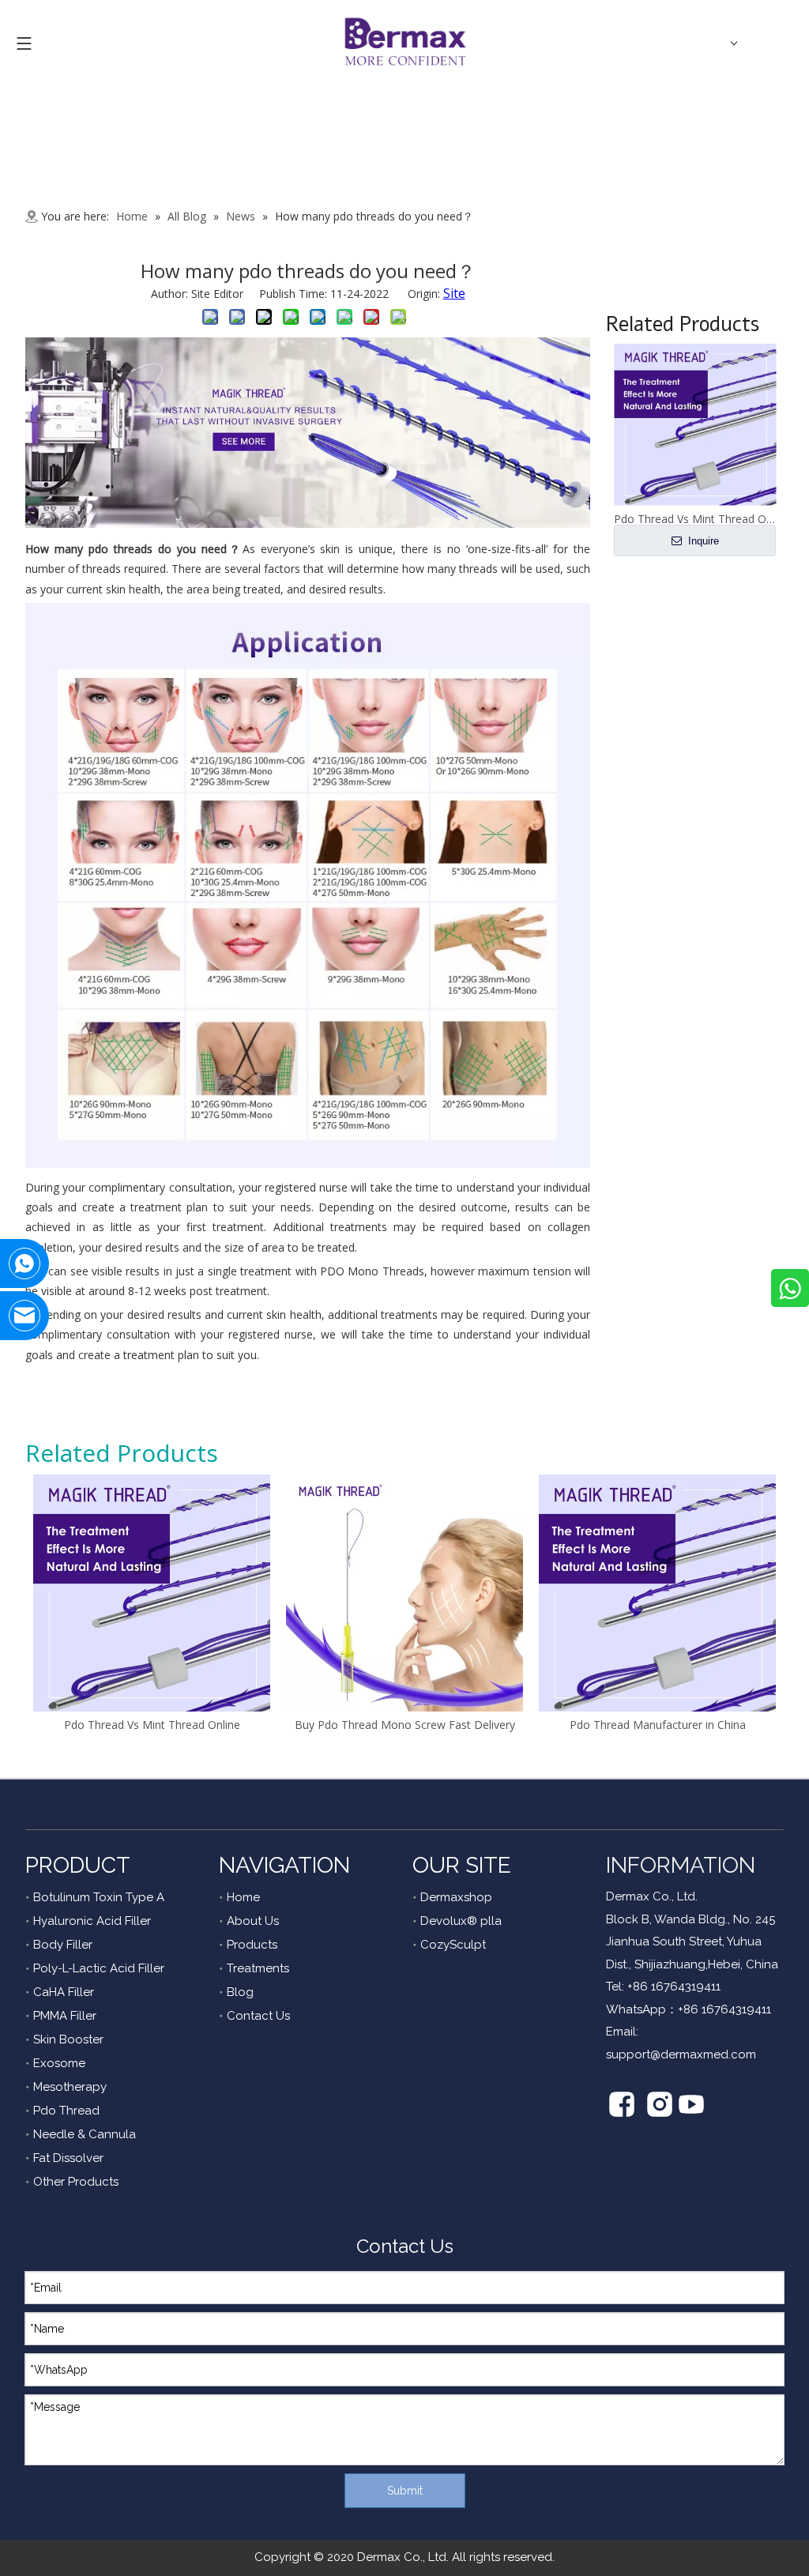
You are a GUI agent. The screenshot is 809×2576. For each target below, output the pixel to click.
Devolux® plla (461, 1921)
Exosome (59, 2063)
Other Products (76, 2182)
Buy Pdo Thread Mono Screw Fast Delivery (405, 1725)
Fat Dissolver (68, 2158)
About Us (253, 1921)
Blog (240, 1992)
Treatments (258, 1968)
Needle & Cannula (85, 2134)
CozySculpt (453, 1945)
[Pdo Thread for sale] (308, 523)
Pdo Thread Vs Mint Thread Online (152, 1725)
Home (243, 1897)
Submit (405, 2491)
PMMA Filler (65, 2016)
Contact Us (258, 2016)
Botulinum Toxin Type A (99, 1897)
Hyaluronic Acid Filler (92, 1921)
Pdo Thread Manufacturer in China (658, 1725)
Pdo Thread (66, 2111)
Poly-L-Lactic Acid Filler (99, 1968)
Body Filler (63, 1945)
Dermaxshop (456, 1897)
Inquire (702, 541)
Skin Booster (68, 2039)
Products (252, 1945)
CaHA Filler (64, 1992)
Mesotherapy (70, 2087)
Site (454, 293)
